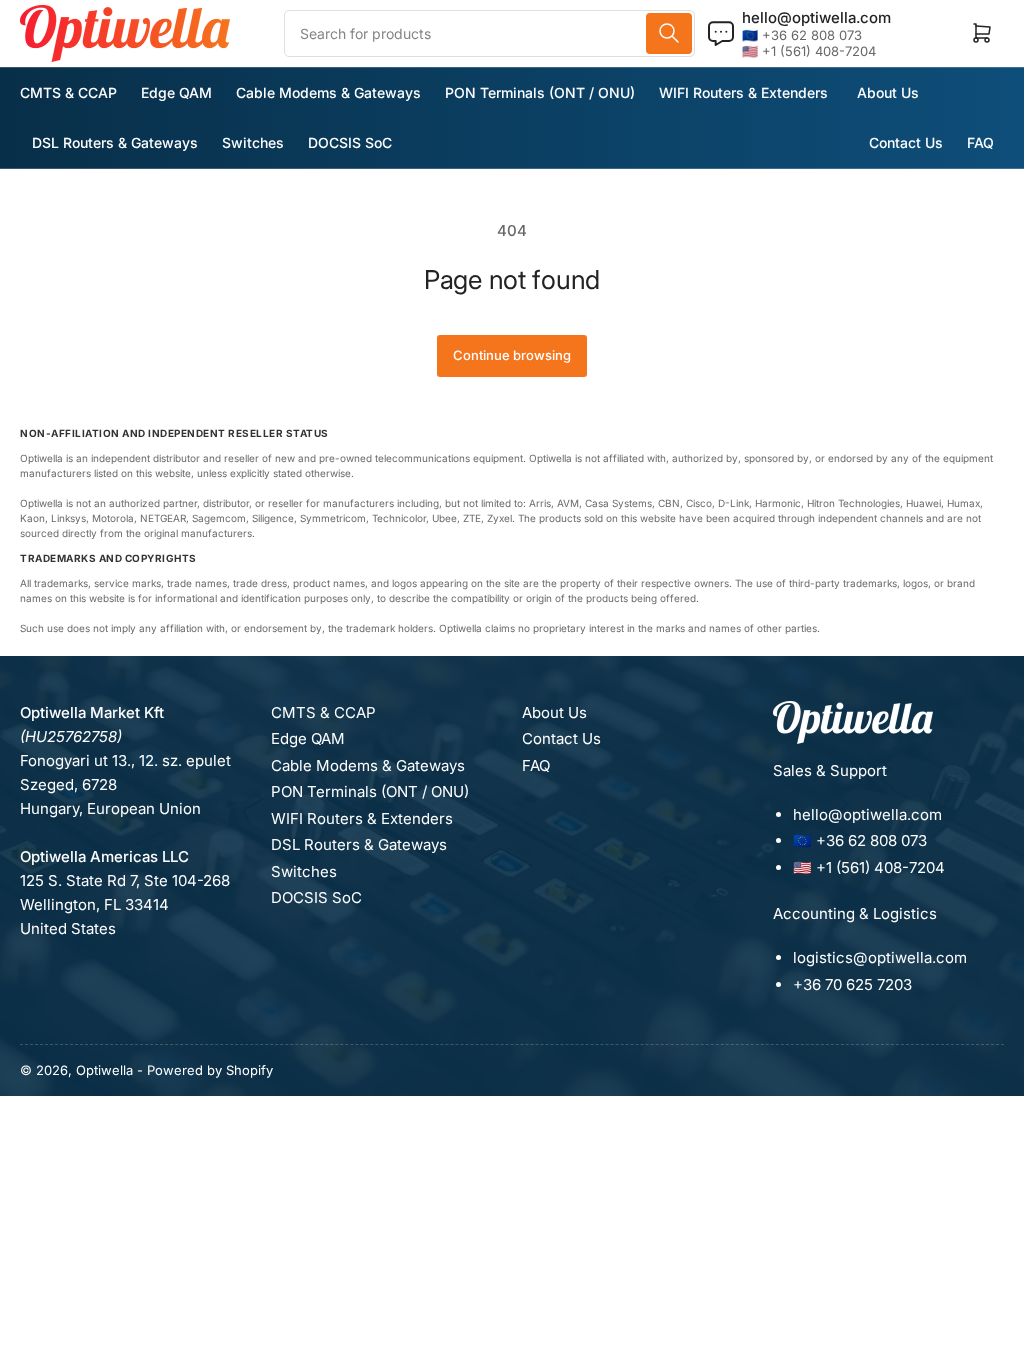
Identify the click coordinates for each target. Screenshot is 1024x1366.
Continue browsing (512, 355)
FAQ (980, 142)
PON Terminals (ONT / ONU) (540, 92)
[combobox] (489, 33)
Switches (253, 142)
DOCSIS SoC (350, 142)
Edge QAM (176, 92)
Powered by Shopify (210, 1070)
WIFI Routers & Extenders (743, 92)
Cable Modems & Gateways (328, 92)
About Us (888, 92)
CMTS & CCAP (68, 92)
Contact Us (906, 142)
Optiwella (104, 1070)
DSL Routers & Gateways (115, 142)
